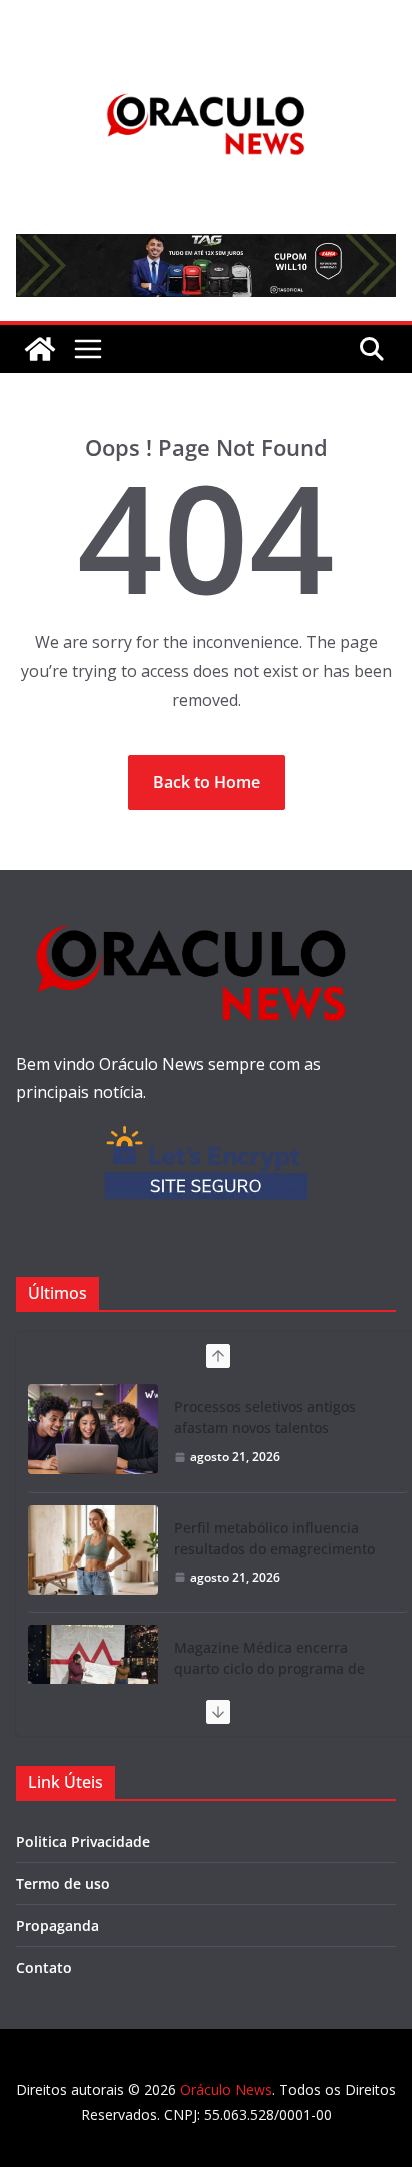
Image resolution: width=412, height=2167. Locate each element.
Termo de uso (63, 1883)
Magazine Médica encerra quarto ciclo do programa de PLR (269, 1668)
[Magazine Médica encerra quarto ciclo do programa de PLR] (93, 1670)
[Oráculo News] (40, 349)
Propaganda (57, 1925)
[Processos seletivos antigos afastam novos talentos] (93, 1429)
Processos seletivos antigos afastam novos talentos (265, 1417)
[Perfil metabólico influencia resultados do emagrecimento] (93, 1550)
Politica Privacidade (83, 1841)
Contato (44, 1967)
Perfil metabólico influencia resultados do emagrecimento (274, 1538)
